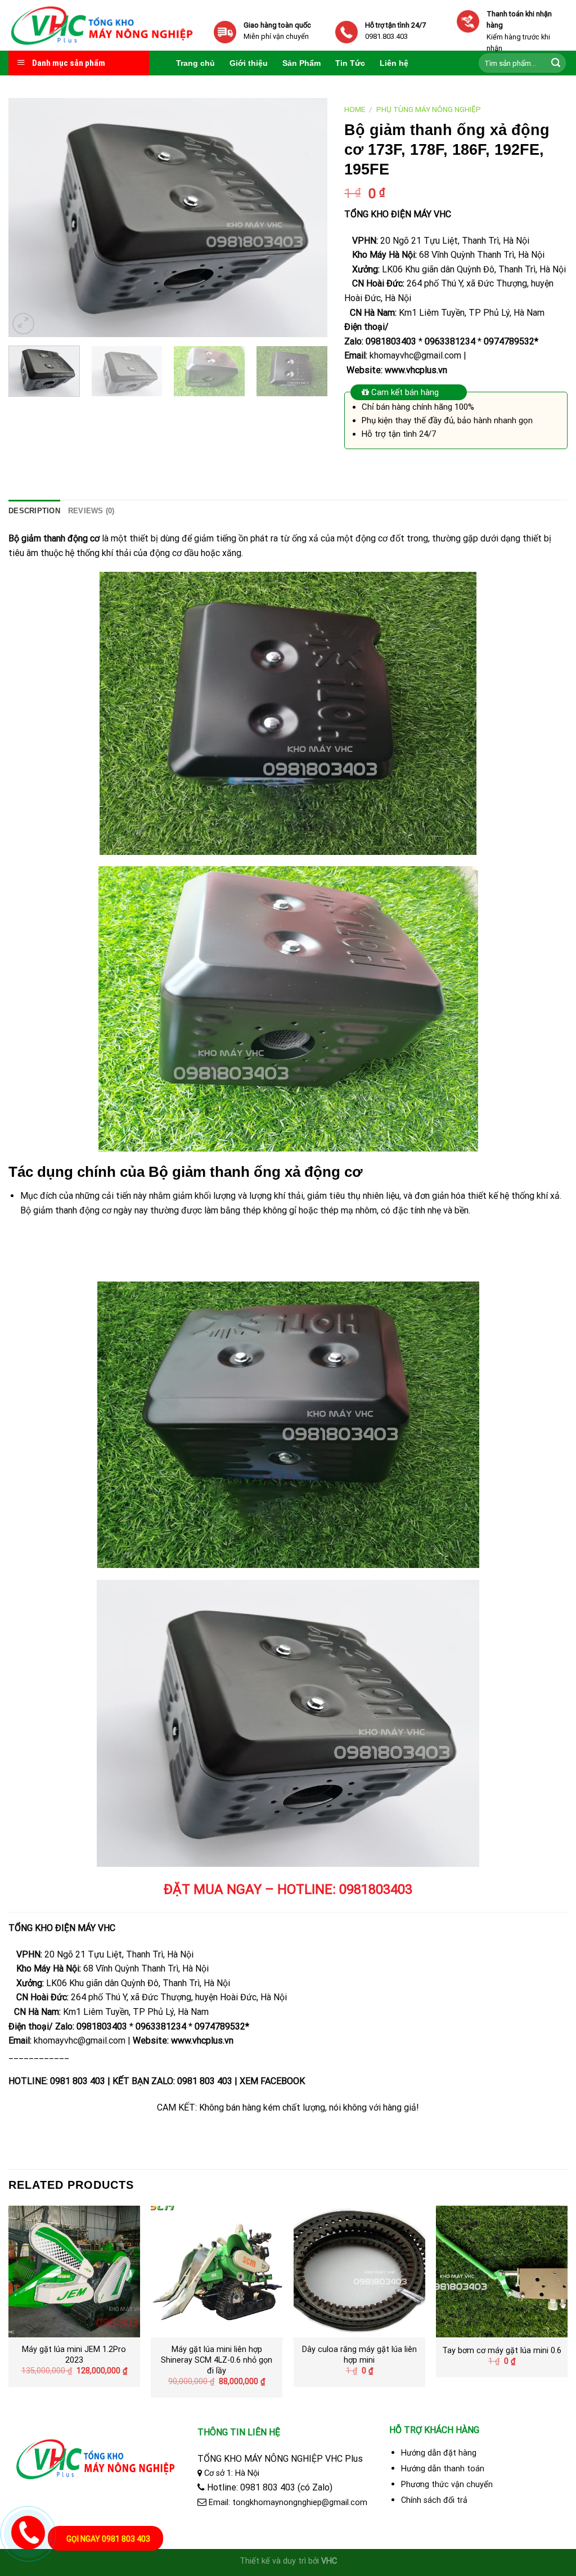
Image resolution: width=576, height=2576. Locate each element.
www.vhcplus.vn (416, 370)
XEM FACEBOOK (272, 2081)
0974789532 (509, 341)
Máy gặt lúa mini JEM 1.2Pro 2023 (74, 2355)
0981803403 (391, 341)
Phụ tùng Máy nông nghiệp (429, 109)
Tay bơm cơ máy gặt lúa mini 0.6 (502, 2351)
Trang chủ (195, 63)
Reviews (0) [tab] (91, 511)
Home (355, 109)
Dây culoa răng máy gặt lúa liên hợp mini (359, 2355)
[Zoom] (23, 324)
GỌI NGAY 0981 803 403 (108, 2539)
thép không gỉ (269, 1210)
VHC (329, 2561)
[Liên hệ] (26, 2530)
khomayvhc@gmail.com (415, 355)
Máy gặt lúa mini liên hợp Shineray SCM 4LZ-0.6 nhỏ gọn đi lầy (217, 2360)
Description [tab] (34, 511)
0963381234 (450, 341)
